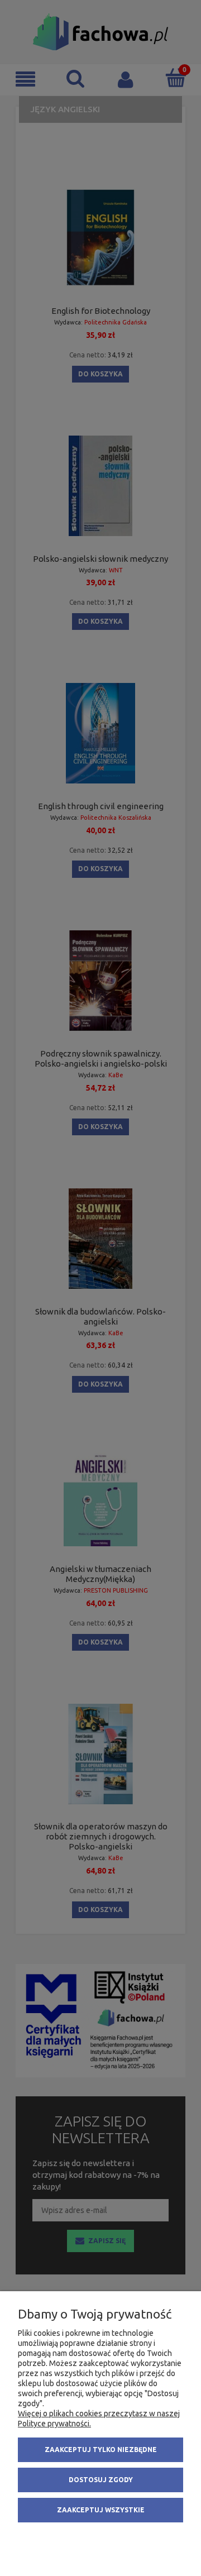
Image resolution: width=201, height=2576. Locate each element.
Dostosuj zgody (101, 2480)
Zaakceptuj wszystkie (101, 2510)
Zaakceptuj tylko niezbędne (101, 2450)
